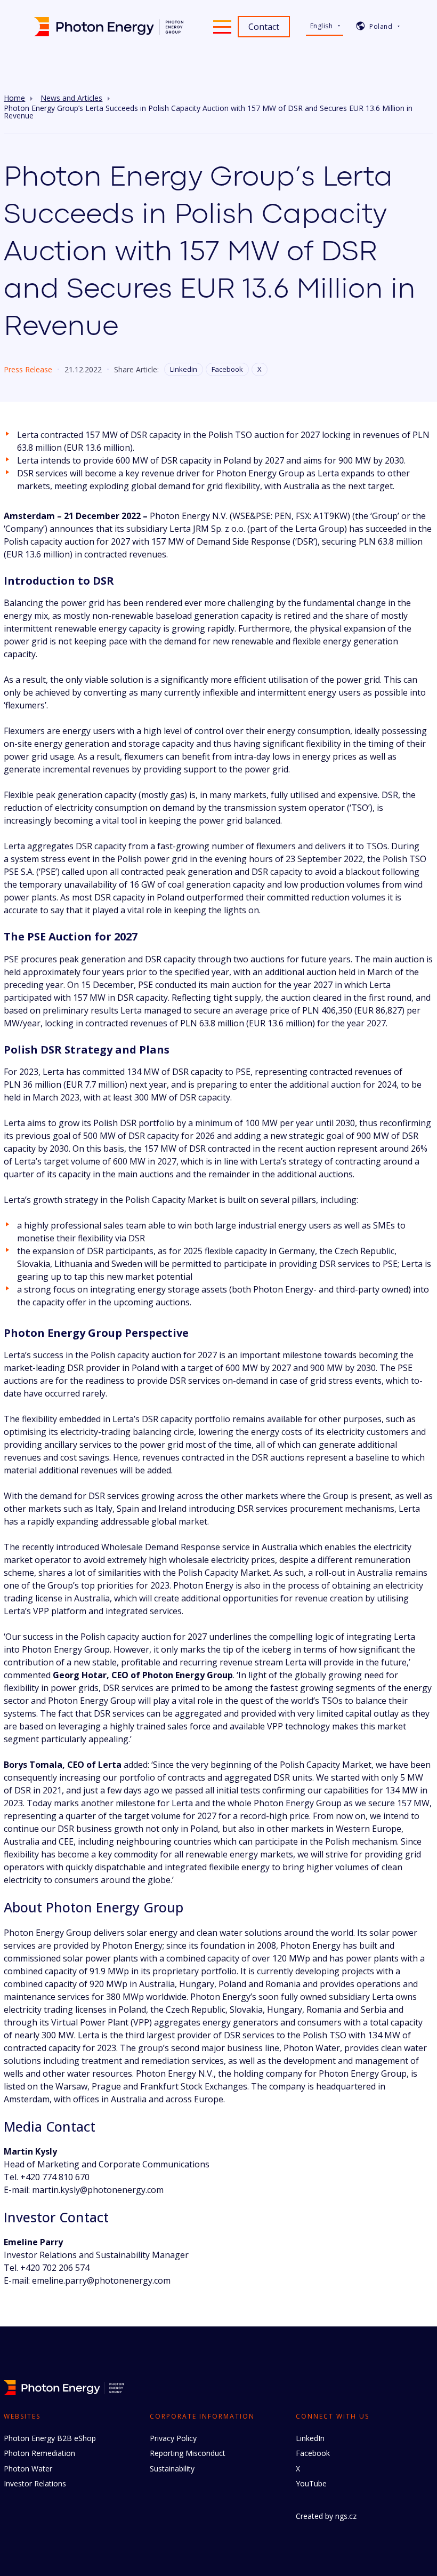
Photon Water (28, 2469)
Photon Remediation (39, 2453)
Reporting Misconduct (188, 2453)
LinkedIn (310, 2438)
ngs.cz (346, 2516)
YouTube (311, 2483)
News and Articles (71, 98)
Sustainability (172, 2469)
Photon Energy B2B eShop (50, 2438)
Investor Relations (35, 2483)
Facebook (227, 369)
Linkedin (184, 369)
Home (14, 98)
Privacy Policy (173, 2438)
